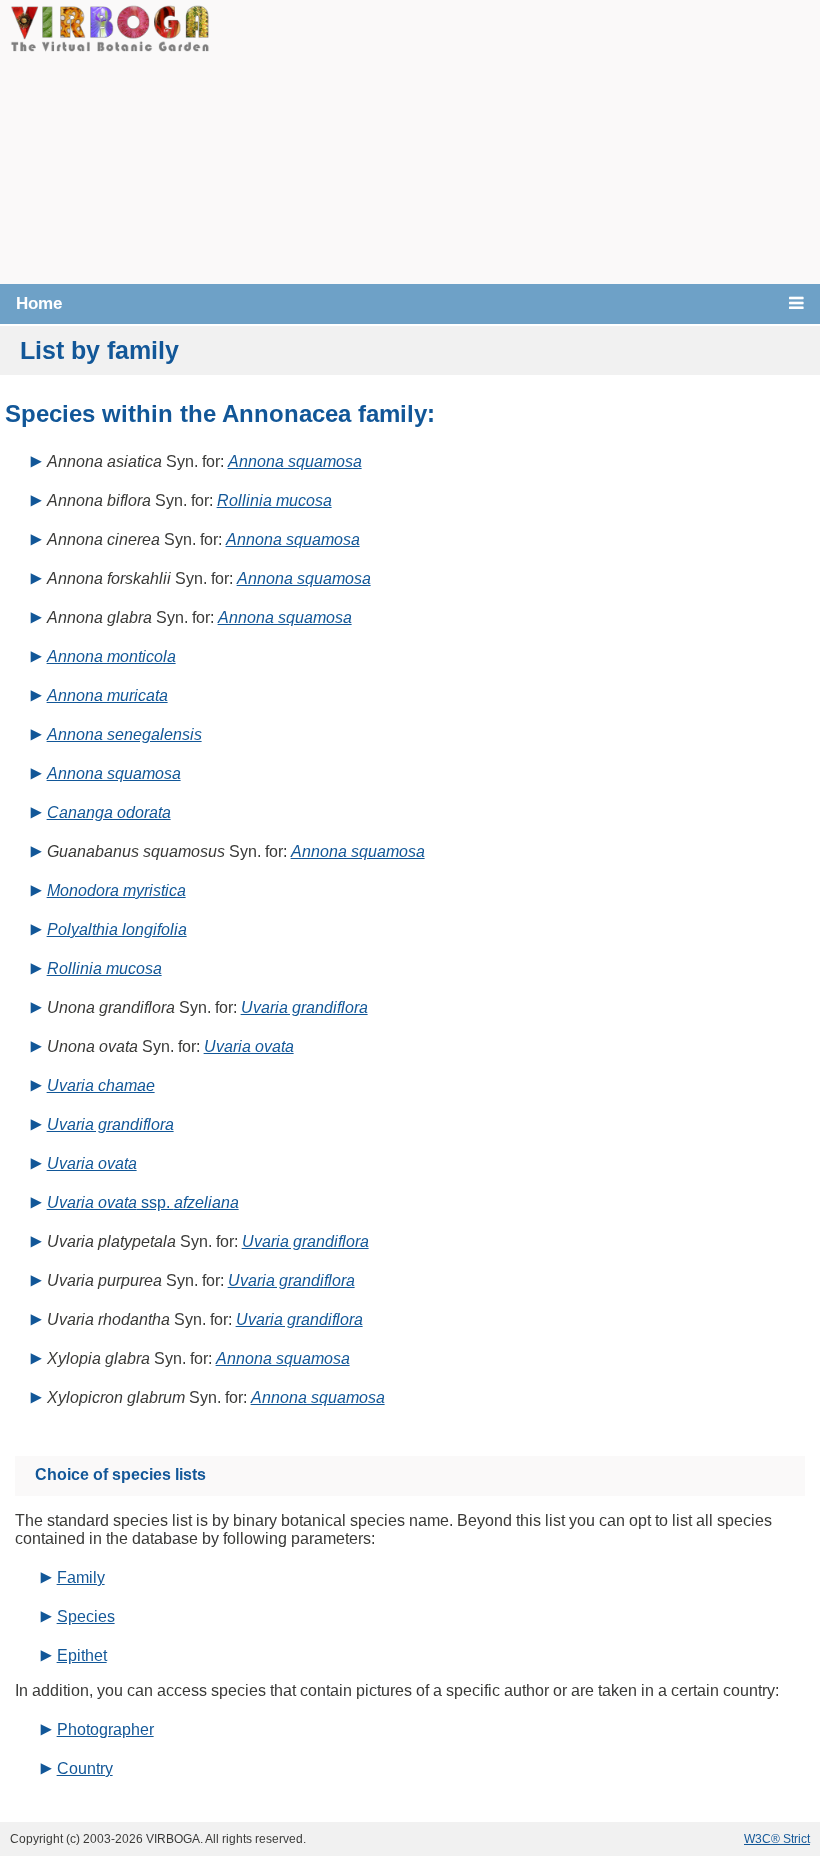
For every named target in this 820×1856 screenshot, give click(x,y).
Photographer (105, 1729)
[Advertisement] (515, 140)
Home (39, 303)
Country (85, 1768)
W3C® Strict (777, 1839)
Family (81, 1577)
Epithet (82, 1655)
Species (86, 1616)
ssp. (143, 1202)
